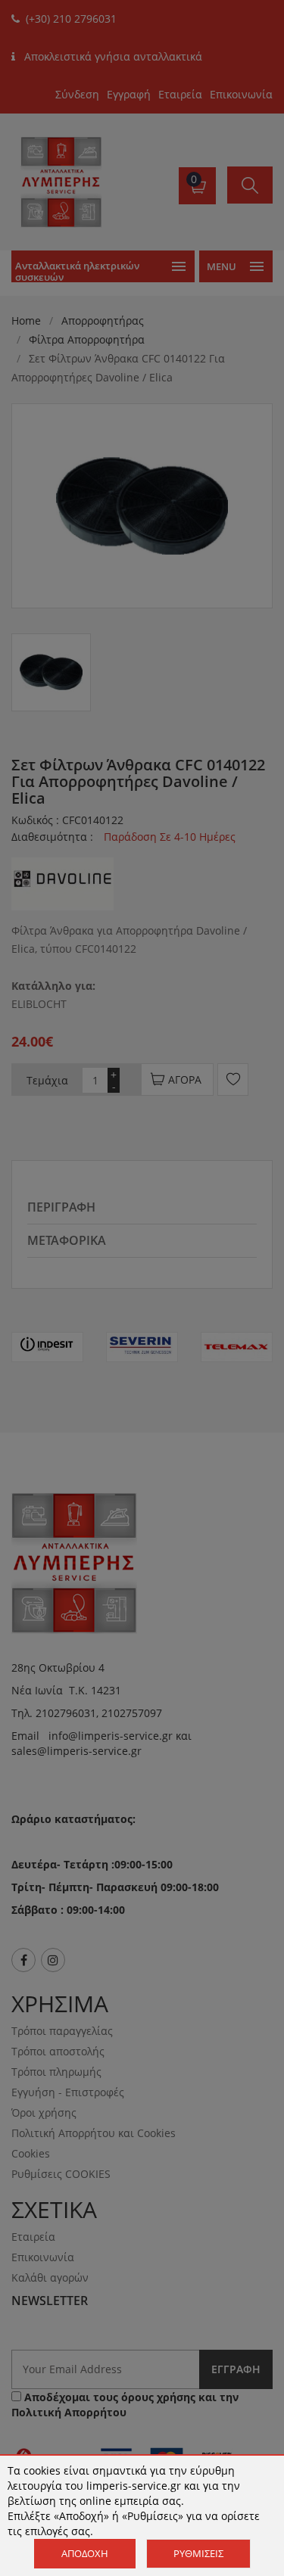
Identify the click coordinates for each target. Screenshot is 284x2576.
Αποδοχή (85, 2553)
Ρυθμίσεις (198, 2553)
